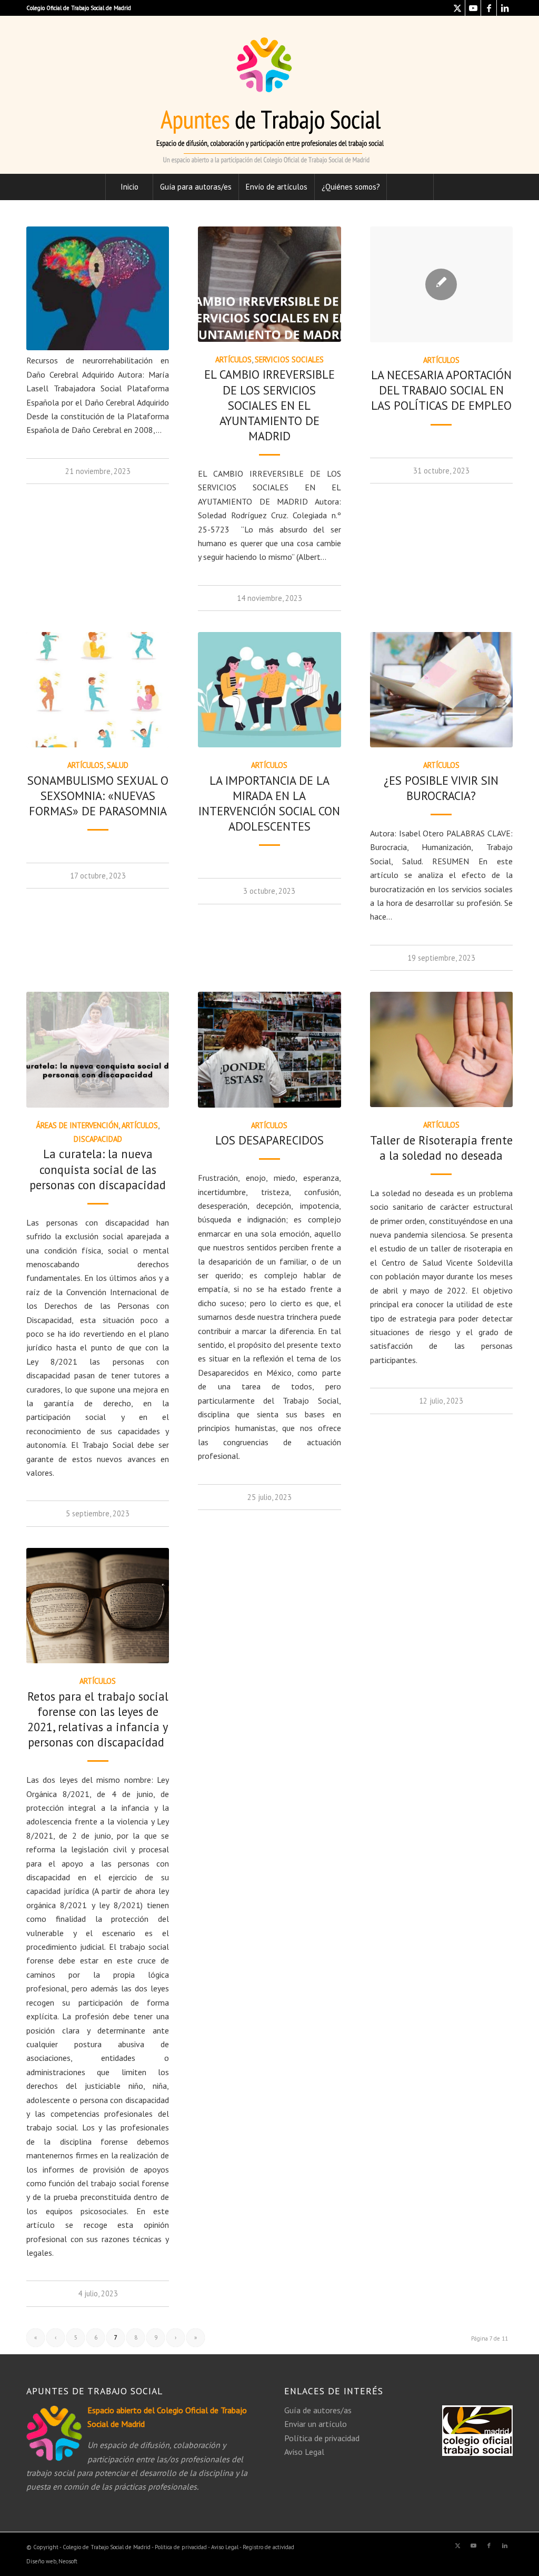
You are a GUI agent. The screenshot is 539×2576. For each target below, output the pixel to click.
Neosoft (68, 2561)
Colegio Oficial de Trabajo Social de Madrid (79, 8)
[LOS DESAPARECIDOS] (269, 1049)
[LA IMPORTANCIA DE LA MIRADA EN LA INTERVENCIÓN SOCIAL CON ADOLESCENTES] (269, 690)
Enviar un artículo (316, 2424)
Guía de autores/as (318, 2410)
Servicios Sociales (289, 359)
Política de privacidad (322, 2438)
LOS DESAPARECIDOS (269, 1140)
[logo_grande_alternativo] (269, 95)
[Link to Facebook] (489, 8)
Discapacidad (98, 1139)
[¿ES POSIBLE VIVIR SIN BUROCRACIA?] (441, 690)
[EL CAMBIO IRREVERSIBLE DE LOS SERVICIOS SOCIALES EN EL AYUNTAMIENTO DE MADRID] (269, 284)
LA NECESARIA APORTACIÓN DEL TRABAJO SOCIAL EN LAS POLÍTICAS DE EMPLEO (441, 390)
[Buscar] (410, 187)
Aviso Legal (304, 2452)
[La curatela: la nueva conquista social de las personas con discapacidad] (98, 1049)
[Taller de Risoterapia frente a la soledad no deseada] (441, 1049)
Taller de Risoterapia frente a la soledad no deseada (441, 1148)
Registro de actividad (268, 2547)
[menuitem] (129, 187)
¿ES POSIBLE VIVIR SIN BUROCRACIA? (441, 788)
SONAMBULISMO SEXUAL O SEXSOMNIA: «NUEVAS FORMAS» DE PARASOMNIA (98, 796)
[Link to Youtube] (473, 8)
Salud (118, 765)
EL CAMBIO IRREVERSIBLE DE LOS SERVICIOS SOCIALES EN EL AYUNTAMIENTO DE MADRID (269, 405)
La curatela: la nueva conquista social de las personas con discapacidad (98, 1169)
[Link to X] (457, 8)
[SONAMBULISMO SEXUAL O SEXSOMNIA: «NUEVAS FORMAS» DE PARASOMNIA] (98, 690)
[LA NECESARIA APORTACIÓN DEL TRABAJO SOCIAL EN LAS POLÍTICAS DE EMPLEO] (441, 284)
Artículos (233, 359)
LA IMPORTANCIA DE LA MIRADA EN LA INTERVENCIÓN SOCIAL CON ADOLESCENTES (269, 803)
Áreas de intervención (77, 1125)
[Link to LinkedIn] (505, 8)
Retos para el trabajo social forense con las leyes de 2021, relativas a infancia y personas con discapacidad (98, 1719)
